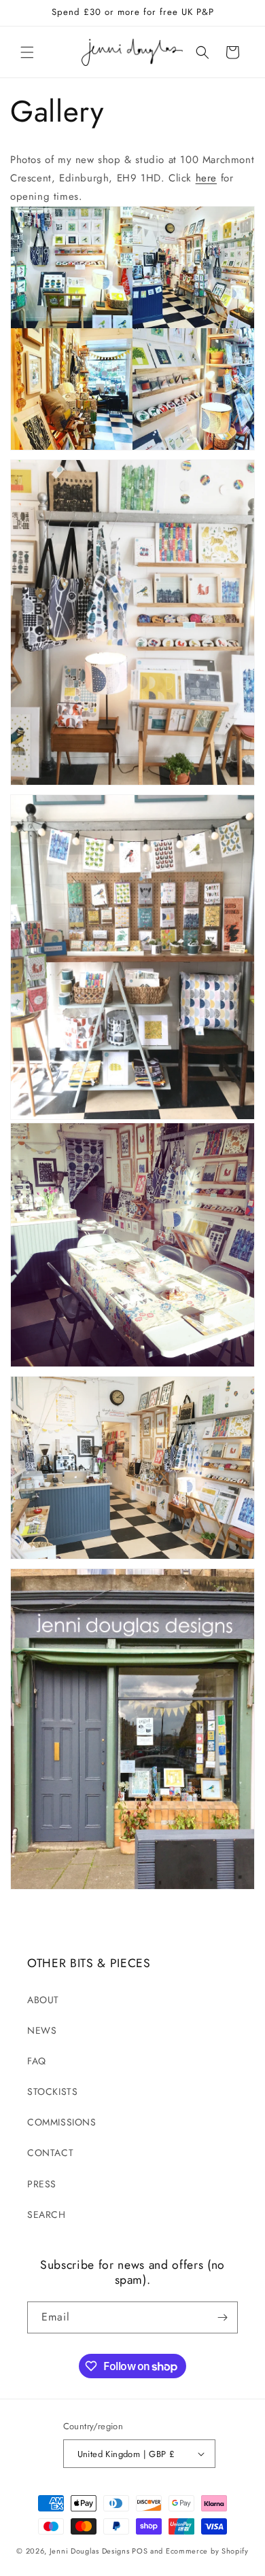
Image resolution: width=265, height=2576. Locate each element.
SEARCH (47, 2215)
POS (140, 2551)
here (206, 178)
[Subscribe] (222, 2317)
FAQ (37, 2061)
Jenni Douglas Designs (90, 2551)
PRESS (42, 2184)
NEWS (42, 2030)
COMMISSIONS (62, 2122)
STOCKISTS (52, 2092)
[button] (27, 52)
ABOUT (43, 2000)
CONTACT (50, 2153)
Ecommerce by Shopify (207, 2551)
